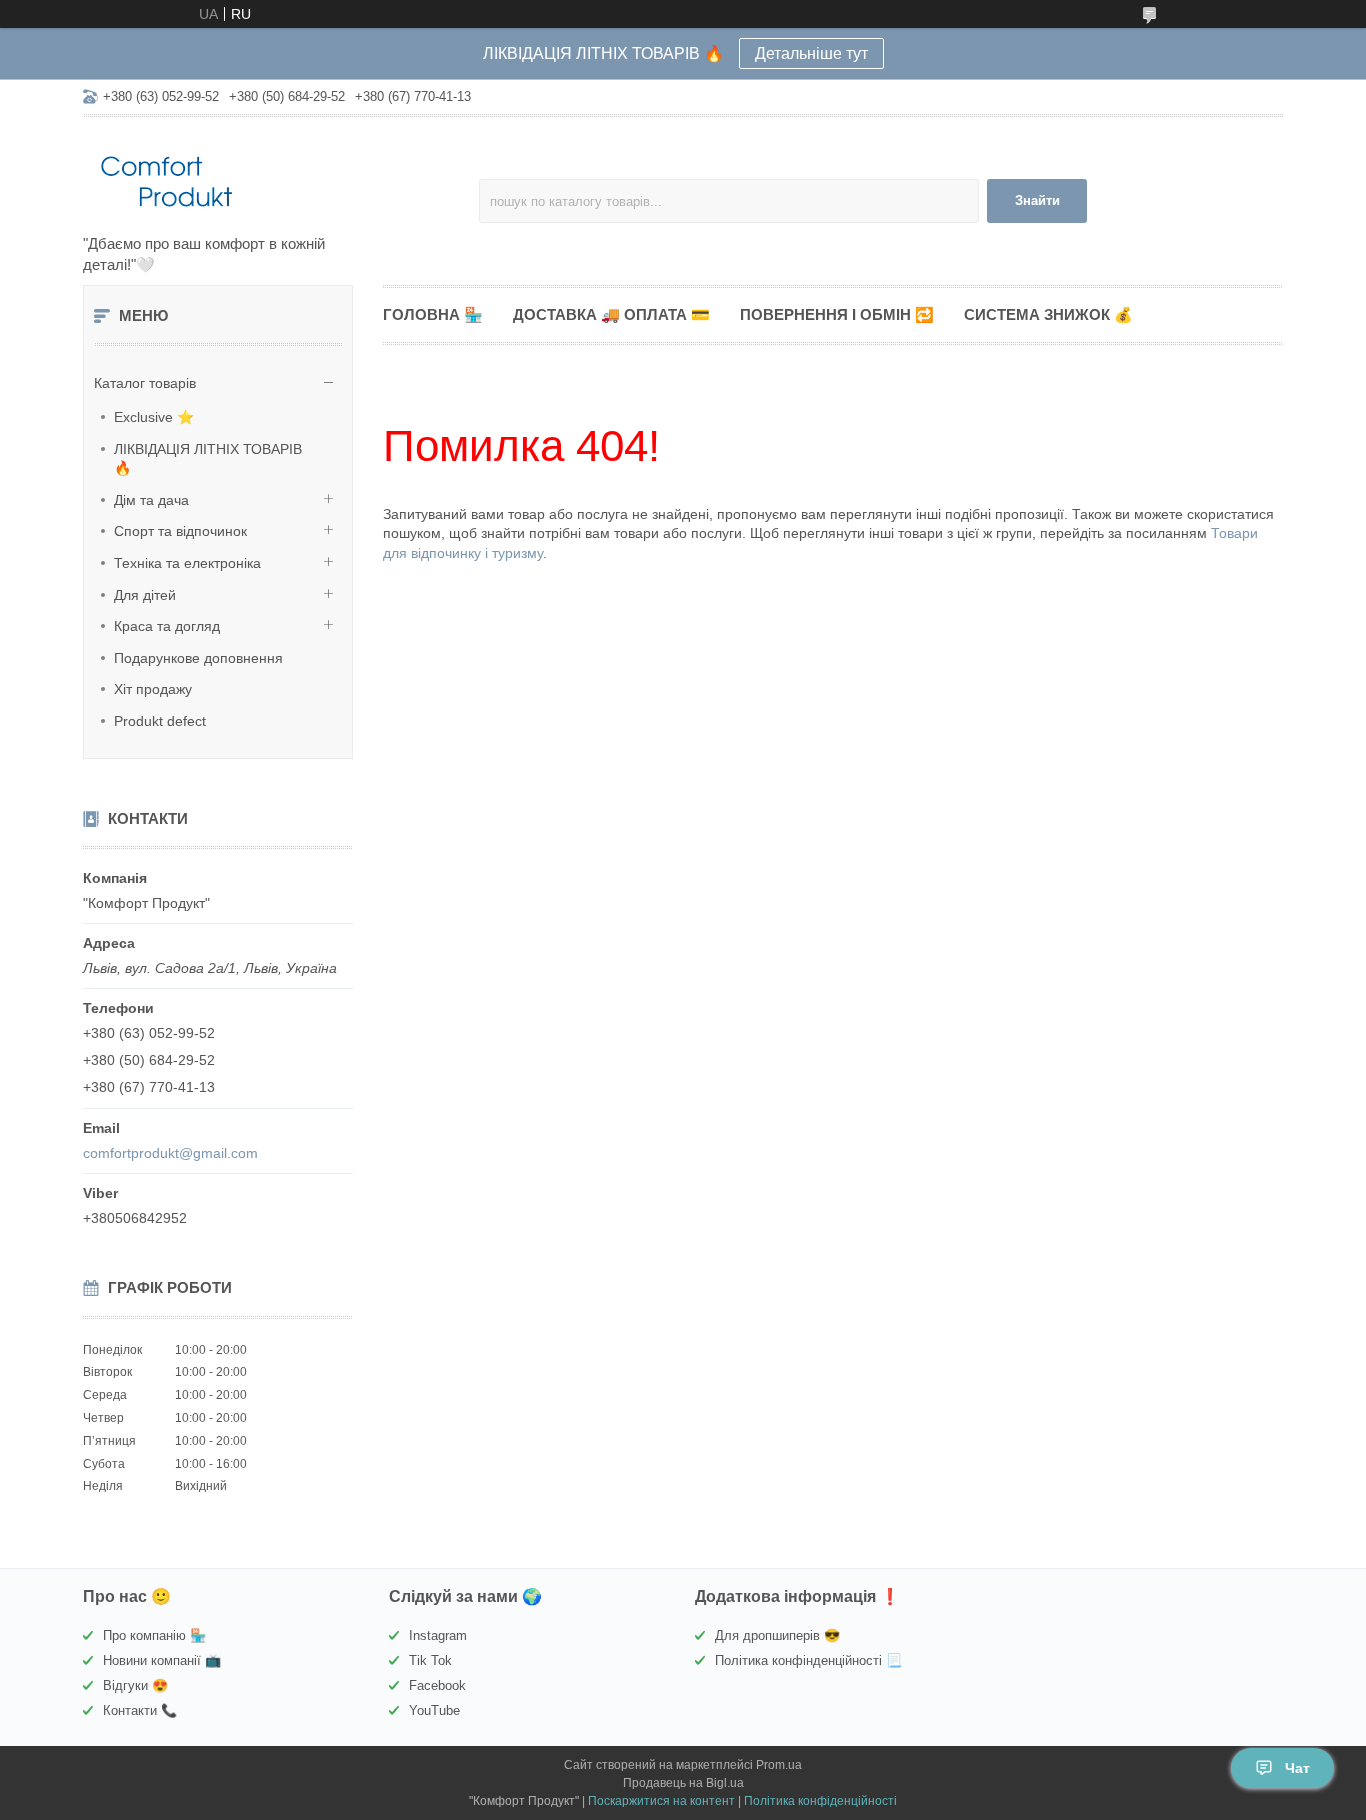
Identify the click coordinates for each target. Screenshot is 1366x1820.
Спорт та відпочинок (180, 531)
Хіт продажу (153, 689)
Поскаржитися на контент (661, 1801)
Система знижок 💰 (1048, 314)
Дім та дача (151, 500)
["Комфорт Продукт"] (258, 177)
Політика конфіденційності (820, 1801)
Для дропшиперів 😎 (777, 1635)
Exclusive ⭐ (154, 417)
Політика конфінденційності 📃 (808, 1660)
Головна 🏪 (433, 314)
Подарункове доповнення (198, 658)
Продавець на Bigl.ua (683, 1783)
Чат (1297, 1768)
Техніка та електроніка (187, 563)
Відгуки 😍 (135, 1685)
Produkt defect (160, 721)
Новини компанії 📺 (162, 1660)
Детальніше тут (811, 53)
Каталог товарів (145, 383)
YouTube (434, 1710)
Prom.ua (779, 1765)
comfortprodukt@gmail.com (170, 1153)
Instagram (438, 1635)
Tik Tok (430, 1660)
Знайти (1037, 200)
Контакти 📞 (140, 1710)
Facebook (437, 1685)
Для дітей (145, 595)
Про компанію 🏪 (154, 1635)
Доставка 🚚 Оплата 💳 (611, 314)
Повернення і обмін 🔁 (837, 314)
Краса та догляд (167, 626)
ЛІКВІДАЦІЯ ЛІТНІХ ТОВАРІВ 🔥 (208, 459)
